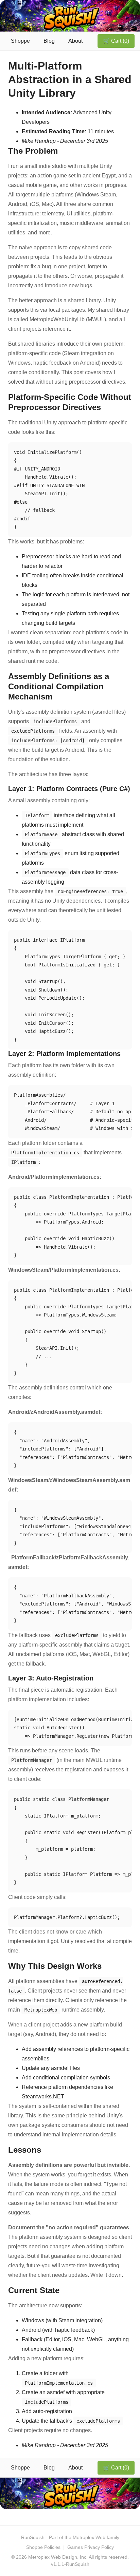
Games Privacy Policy (91, 2547)
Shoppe (20, 41)
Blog (49, 41)
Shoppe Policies (43, 2547)
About (75, 41)
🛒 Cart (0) (116, 41)
